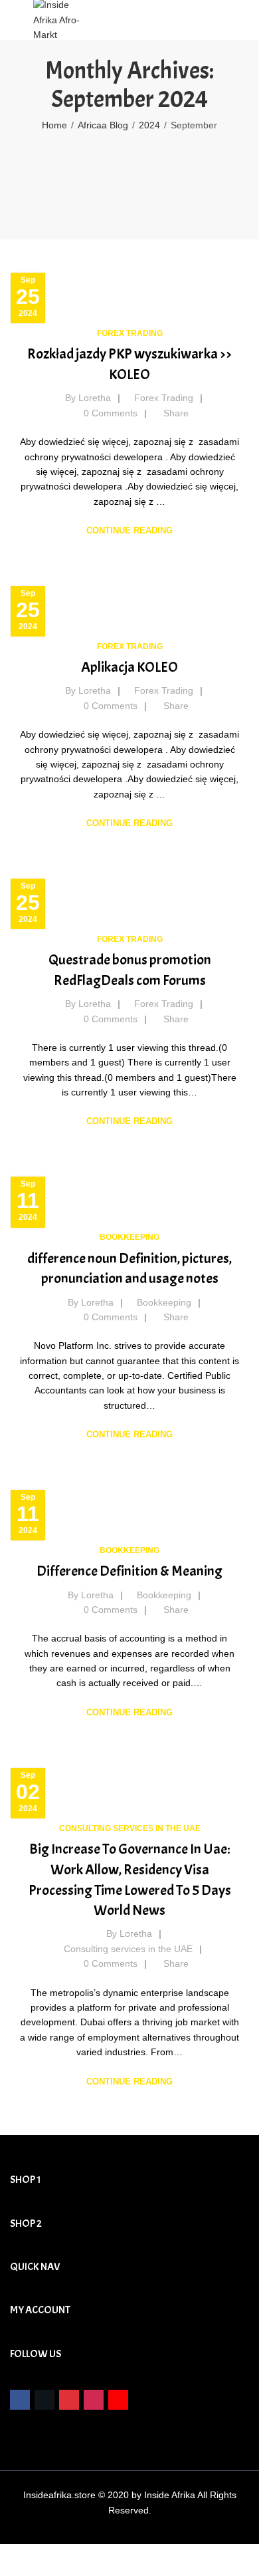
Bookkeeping (129, 1237)
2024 (149, 125)
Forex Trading (130, 333)
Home (54, 125)
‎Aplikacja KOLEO (129, 667)
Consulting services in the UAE (130, 1828)
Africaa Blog (103, 125)
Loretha (95, 398)
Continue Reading (129, 530)
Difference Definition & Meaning (129, 1571)
